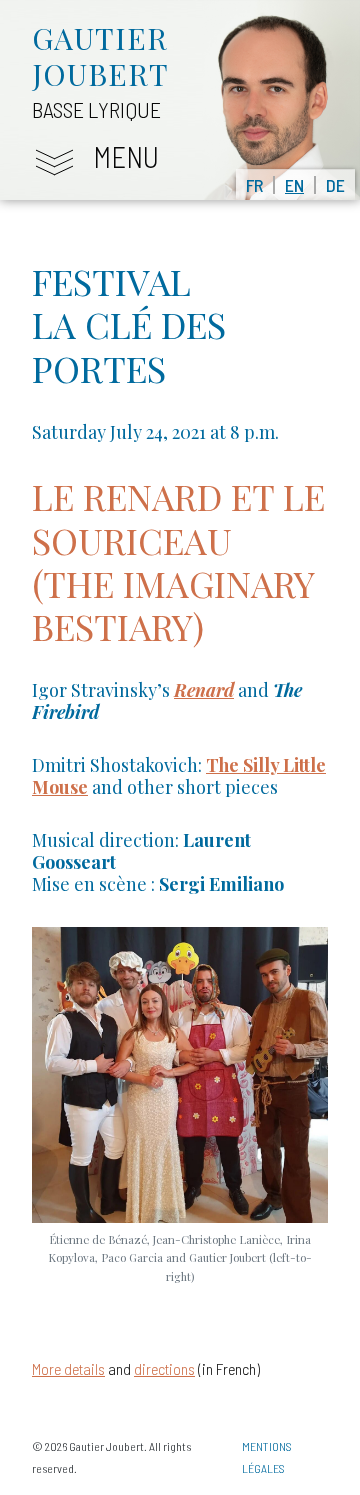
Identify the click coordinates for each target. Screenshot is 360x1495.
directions (164, 1368)
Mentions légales (267, 1457)
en (294, 185)
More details (68, 1368)
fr (254, 185)
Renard (204, 690)
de (335, 185)
